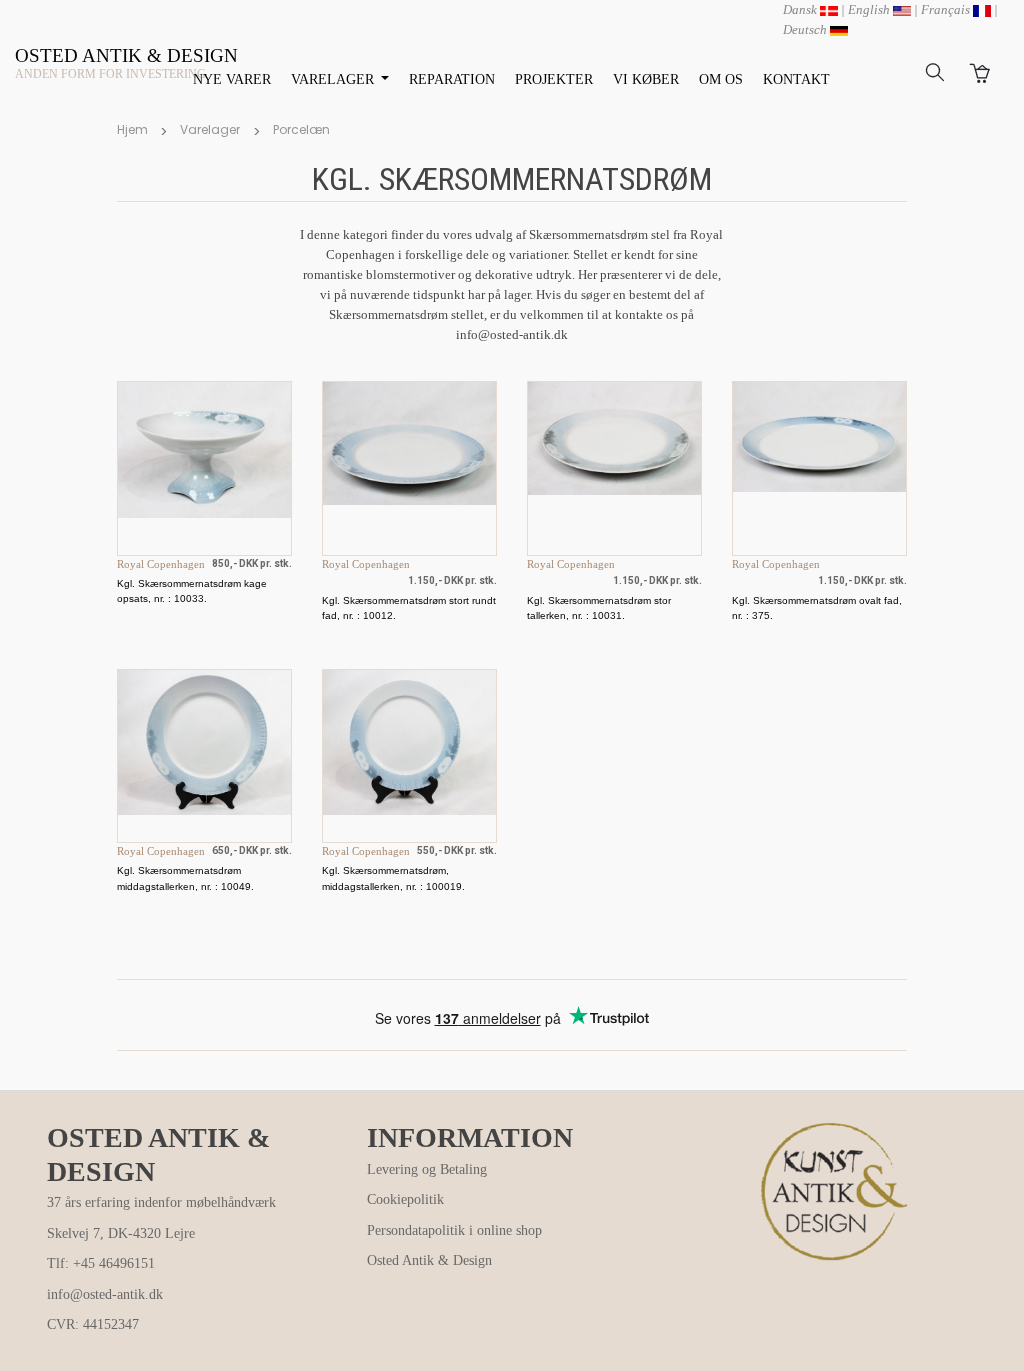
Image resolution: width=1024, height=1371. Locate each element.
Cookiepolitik (405, 1199)
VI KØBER (646, 79)
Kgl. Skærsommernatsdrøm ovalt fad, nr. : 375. (817, 608)
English (870, 9)
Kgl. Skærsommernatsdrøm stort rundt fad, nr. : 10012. (409, 608)
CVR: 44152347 (93, 1324)
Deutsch (806, 29)
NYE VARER (232, 79)
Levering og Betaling (427, 1169)
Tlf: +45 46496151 (101, 1263)
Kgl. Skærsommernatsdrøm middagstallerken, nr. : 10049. (185, 878)
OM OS (721, 79)
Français (947, 9)
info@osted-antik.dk (105, 1294)
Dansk (801, 9)
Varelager (210, 129)
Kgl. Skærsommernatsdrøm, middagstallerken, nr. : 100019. (393, 878)
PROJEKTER (554, 79)
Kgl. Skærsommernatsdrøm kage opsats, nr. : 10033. (192, 591)
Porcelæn (301, 129)
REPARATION (452, 79)
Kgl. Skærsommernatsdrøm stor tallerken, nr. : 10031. (599, 608)
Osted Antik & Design (429, 1260)
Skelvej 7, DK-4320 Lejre (121, 1233)
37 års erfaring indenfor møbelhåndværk (161, 1202)
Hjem (132, 129)
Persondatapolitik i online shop (454, 1230)
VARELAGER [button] (334, 79)
